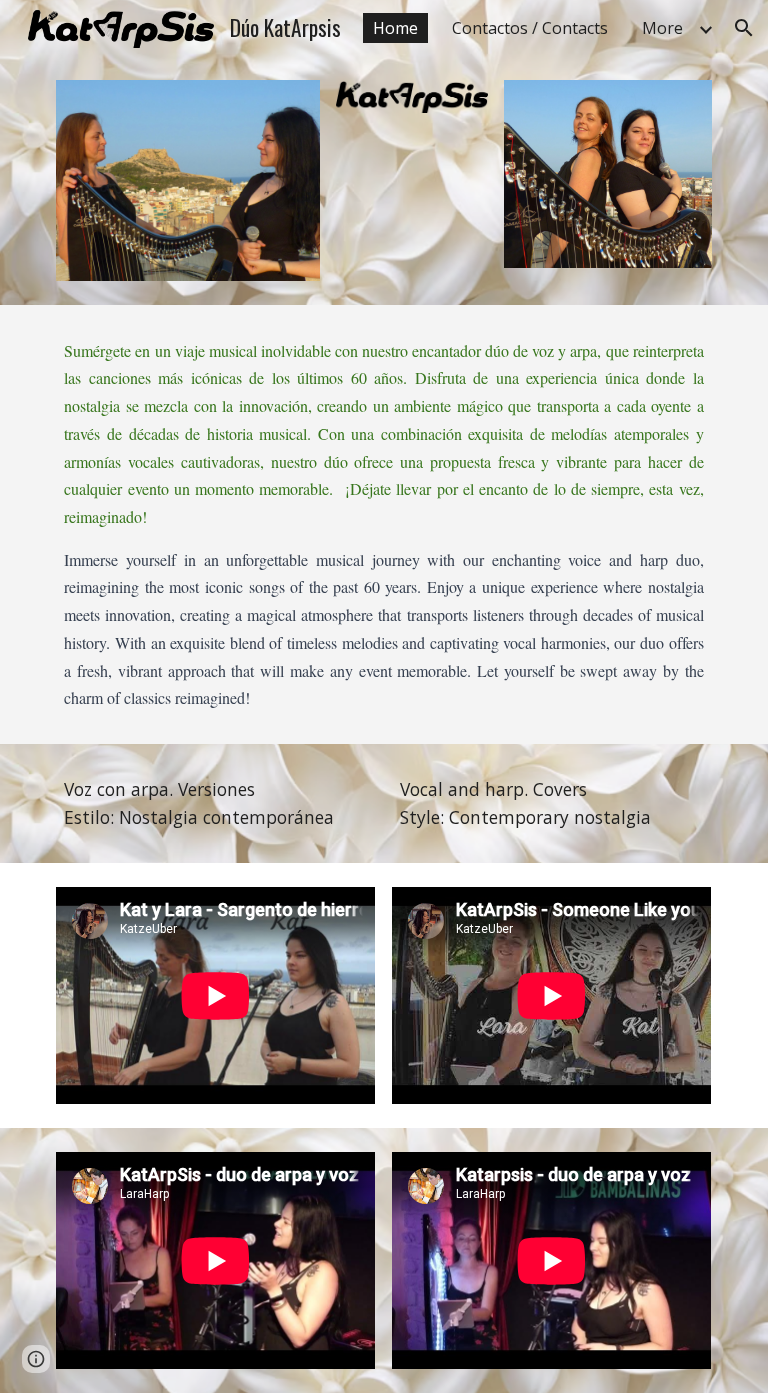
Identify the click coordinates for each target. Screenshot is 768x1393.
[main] (383, 524)
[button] (744, 28)
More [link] (662, 28)
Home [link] (395, 28)
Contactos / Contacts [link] (530, 28)
